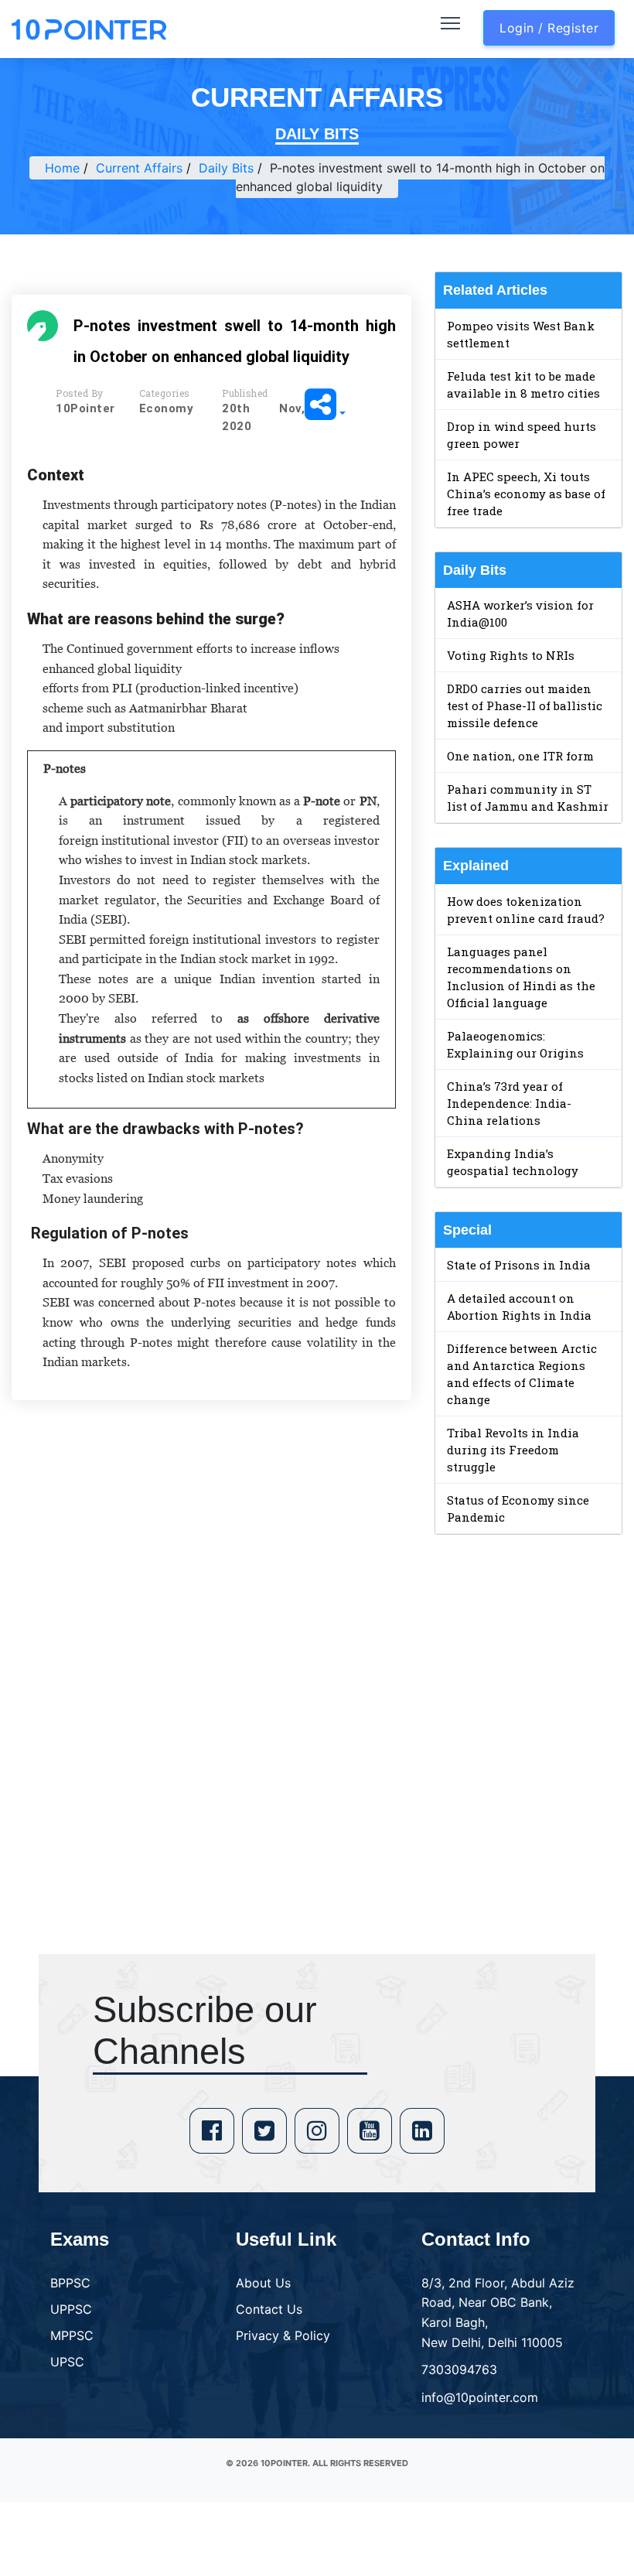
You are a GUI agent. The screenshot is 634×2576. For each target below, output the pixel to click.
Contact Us (269, 2309)
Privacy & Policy (283, 2335)
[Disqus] (211, 1635)
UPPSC (71, 2309)
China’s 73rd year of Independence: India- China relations (509, 1103)
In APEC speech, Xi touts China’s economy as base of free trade (526, 494)
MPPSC (72, 2335)
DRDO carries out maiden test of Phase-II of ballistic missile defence (525, 705)
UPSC (67, 2362)
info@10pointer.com (480, 2397)
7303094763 (459, 2369)
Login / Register (549, 28)
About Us (263, 2283)
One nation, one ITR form (520, 756)
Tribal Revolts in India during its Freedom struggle (513, 1450)
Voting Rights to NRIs (511, 655)
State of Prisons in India (519, 1265)
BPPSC (70, 2283)
